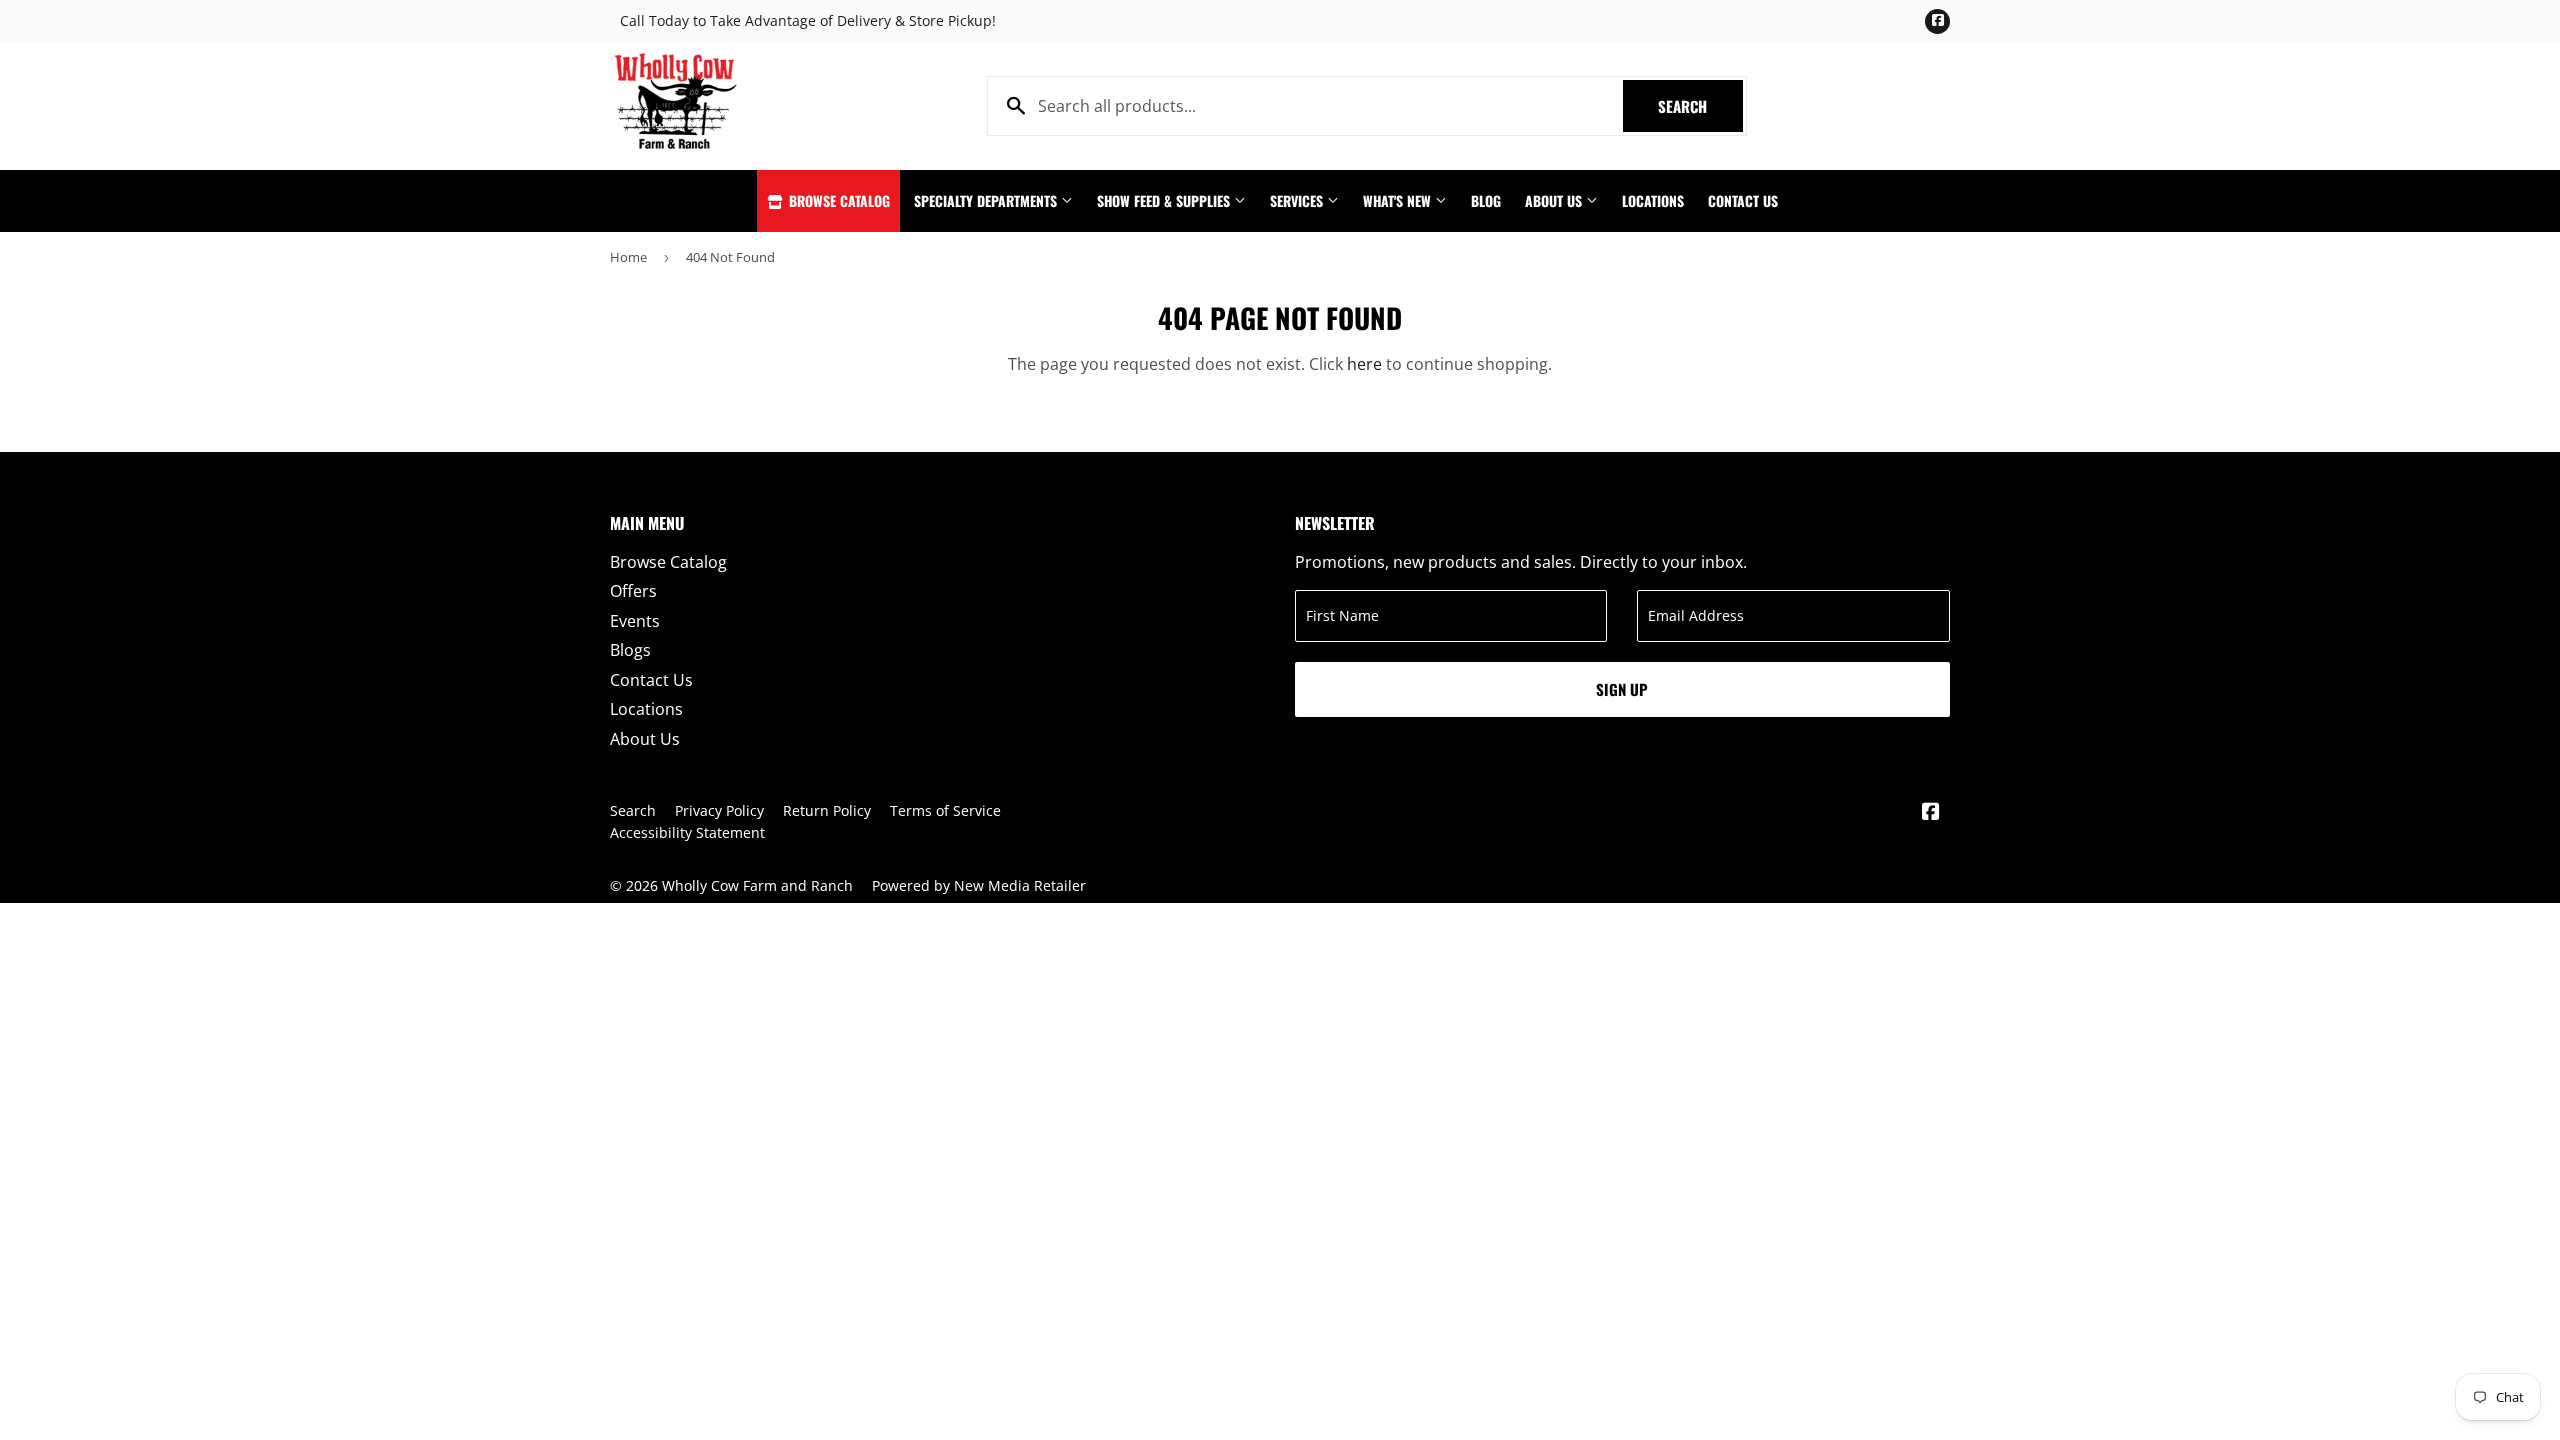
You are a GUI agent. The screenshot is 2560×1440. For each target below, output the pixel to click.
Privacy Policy (719, 810)
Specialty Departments (987, 200)
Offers (633, 591)
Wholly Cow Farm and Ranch (757, 885)
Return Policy (827, 810)
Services (1298, 200)
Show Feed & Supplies (1165, 200)
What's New (1399, 200)
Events (635, 621)
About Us (1555, 200)
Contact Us (1743, 200)
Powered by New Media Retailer (979, 885)
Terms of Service (945, 810)
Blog (1486, 200)
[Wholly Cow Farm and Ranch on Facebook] (1931, 813)
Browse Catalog (837, 200)
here (1364, 364)
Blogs (630, 650)
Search (1700, 106)
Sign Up (1622, 689)
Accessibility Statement (687, 832)
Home (628, 257)
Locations (1653, 200)
